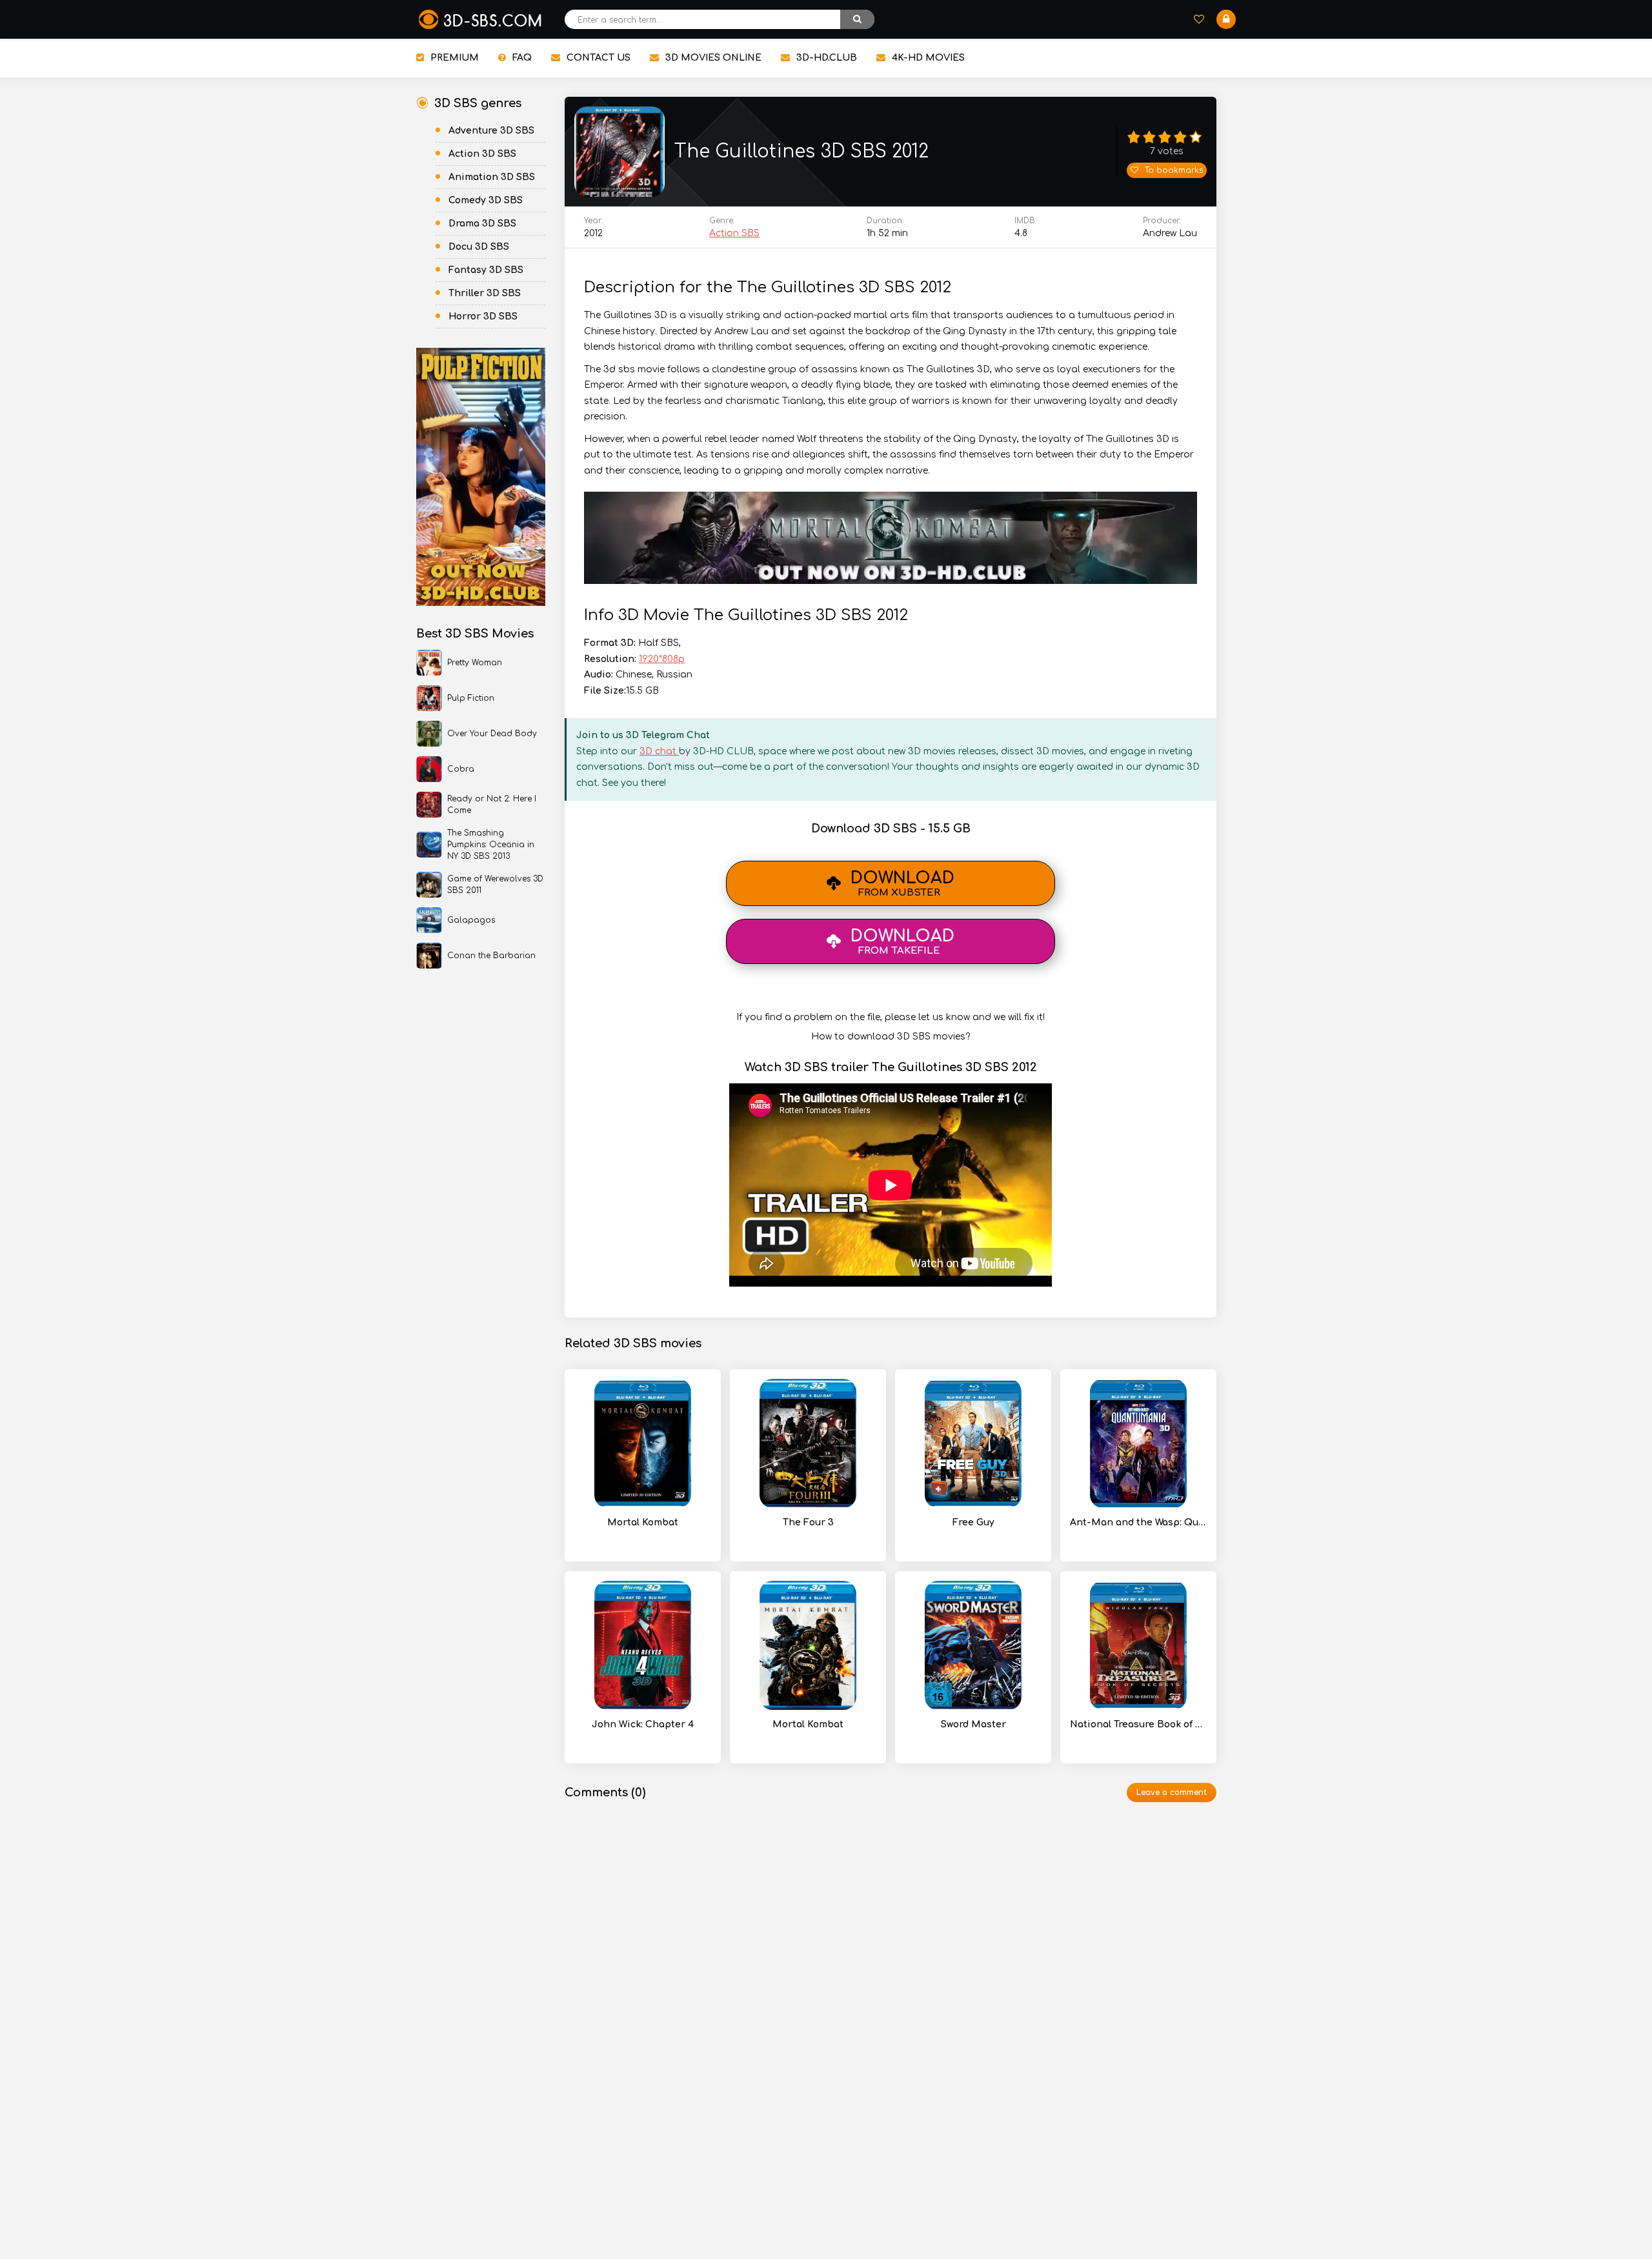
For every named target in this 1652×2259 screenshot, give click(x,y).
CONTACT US (599, 58)
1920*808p (662, 659)
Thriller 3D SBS (485, 293)
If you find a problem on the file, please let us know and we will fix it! (891, 1017)
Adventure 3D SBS (491, 131)
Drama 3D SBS (482, 224)
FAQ (522, 58)
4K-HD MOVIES (928, 58)
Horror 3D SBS (483, 316)
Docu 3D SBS (479, 247)
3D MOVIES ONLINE (713, 58)
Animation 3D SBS (492, 177)
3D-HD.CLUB (827, 58)
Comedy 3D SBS (486, 200)
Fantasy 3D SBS (486, 270)
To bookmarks (1174, 170)
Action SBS (734, 233)
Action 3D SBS (482, 154)
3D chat (659, 751)
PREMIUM (455, 58)
